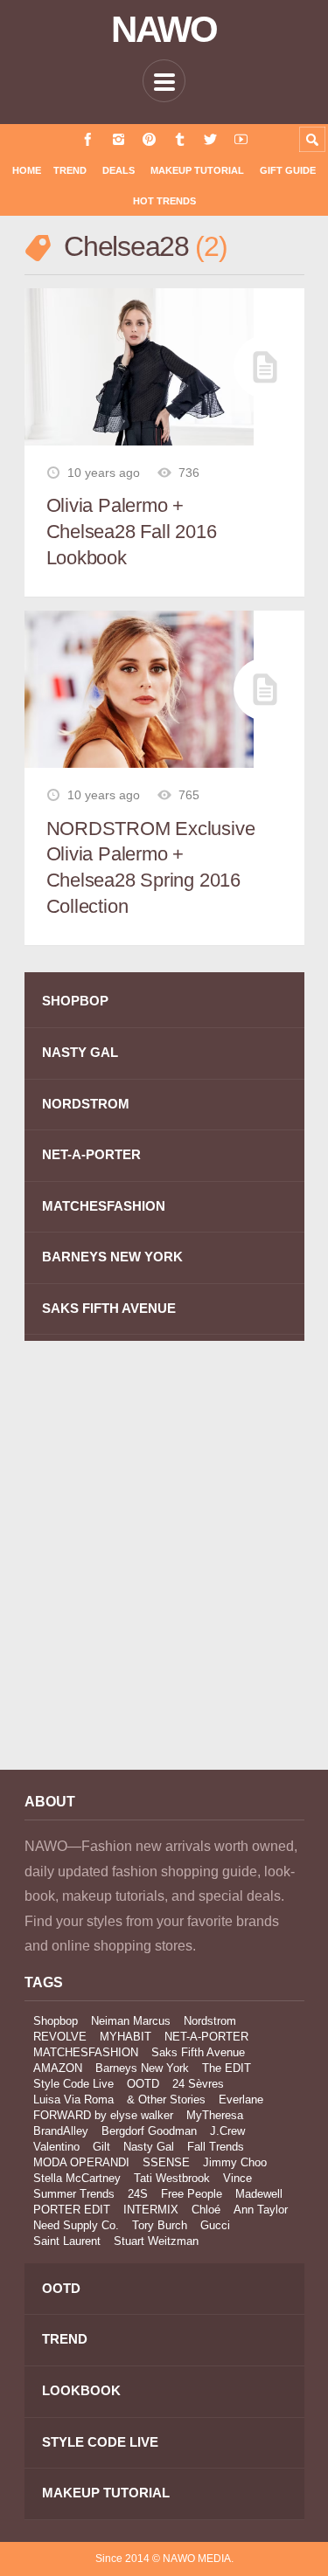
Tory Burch (160, 2225)
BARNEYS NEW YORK (112, 1257)
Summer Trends (74, 2194)
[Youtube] (241, 139)
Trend (70, 170)
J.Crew (227, 2131)
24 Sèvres (198, 2084)
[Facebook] (88, 139)
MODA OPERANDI (81, 2162)
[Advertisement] (164, 1568)
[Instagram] (119, 139)
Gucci (215, 2225)
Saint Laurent (67, 2241)
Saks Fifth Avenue (198, 2052)
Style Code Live (73, 2084)
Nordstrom (210, 2021)
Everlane (241, 2099)
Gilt (101, 2147)
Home (27, 170)
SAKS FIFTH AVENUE (109, 1308)
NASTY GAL (80, 1052)
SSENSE (166, 2162)
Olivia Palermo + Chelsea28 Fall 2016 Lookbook (132, 531)
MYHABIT (126, 2037)
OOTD (143, 2084)
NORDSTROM (86, 1104)
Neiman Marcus (131, 2021)
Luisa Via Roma (73, 2099)
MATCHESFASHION (104, 1206)
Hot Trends (164, 201)
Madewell (259, 2194)
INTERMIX (151, 2210)
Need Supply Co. (76, 2225)
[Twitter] (210, 139)
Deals (119, 170)
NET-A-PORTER (91, 1154)
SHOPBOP (75, 1001)
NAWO (164, 30)
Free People (192, 2194)
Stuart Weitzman (156, 2241)
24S (138, 2194)
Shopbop (56, 2021)
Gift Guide (288, 170)
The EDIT (227, 2068)
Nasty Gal (149, 2147)
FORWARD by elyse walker (103, 2115)
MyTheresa (215, 2115)
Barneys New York (142, 2068)
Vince (237, 2178)
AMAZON (58, 2068)
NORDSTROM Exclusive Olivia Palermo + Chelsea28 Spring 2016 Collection (151, 867)
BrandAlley (61, 2131)
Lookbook (81, 2390)
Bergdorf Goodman (149, 2131)
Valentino (56, 2147)
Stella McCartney (77, 2178)
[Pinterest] (149, 139)
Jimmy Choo (235, 2162)
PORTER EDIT (72, 2210)
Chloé (206, 2210)
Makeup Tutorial (197, 170)
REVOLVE (60, 2037)
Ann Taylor (261, 2210)
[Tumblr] (180, 139)
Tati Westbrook (172, 2178)
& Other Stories (166, 2099)
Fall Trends (216, 2147)
